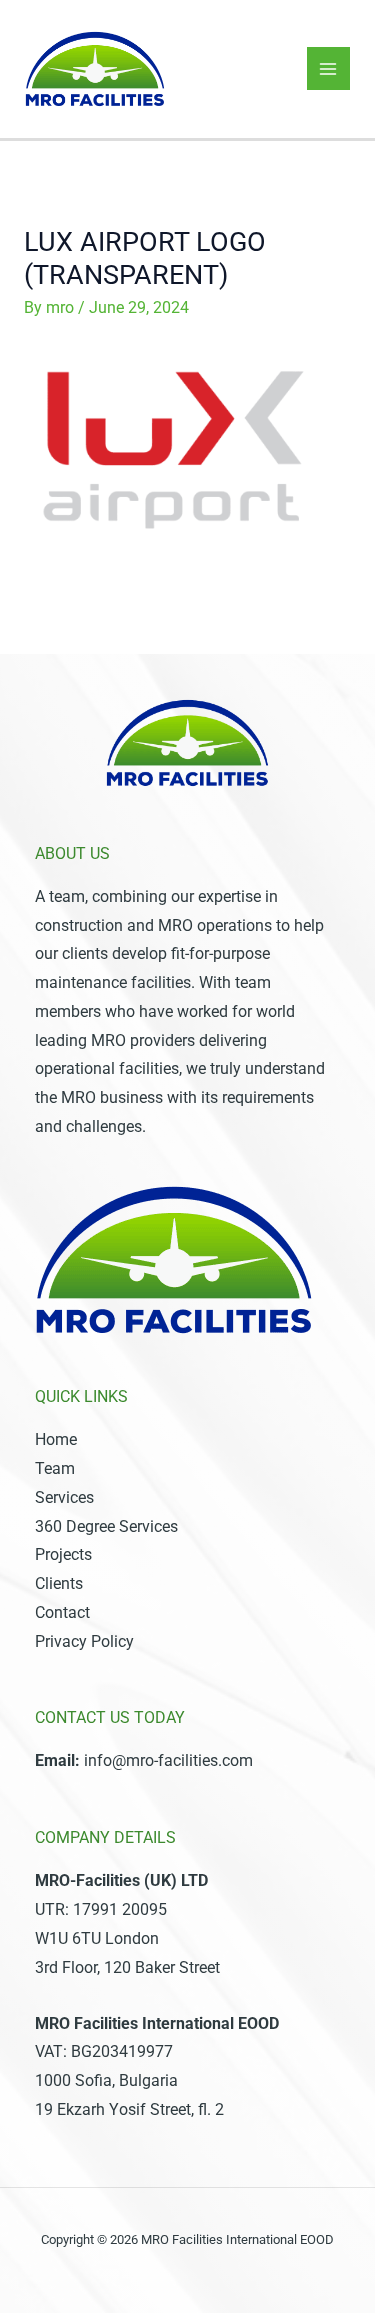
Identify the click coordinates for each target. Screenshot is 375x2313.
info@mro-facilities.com (168, 1761)
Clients (59, 1584)
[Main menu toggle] (328, 68)
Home (56, 1440)
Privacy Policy (84, 1642)
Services (64, 1498)
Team (55, 1469)
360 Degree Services (106, 1527)
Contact (62, 1613)
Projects (63, 1555)
